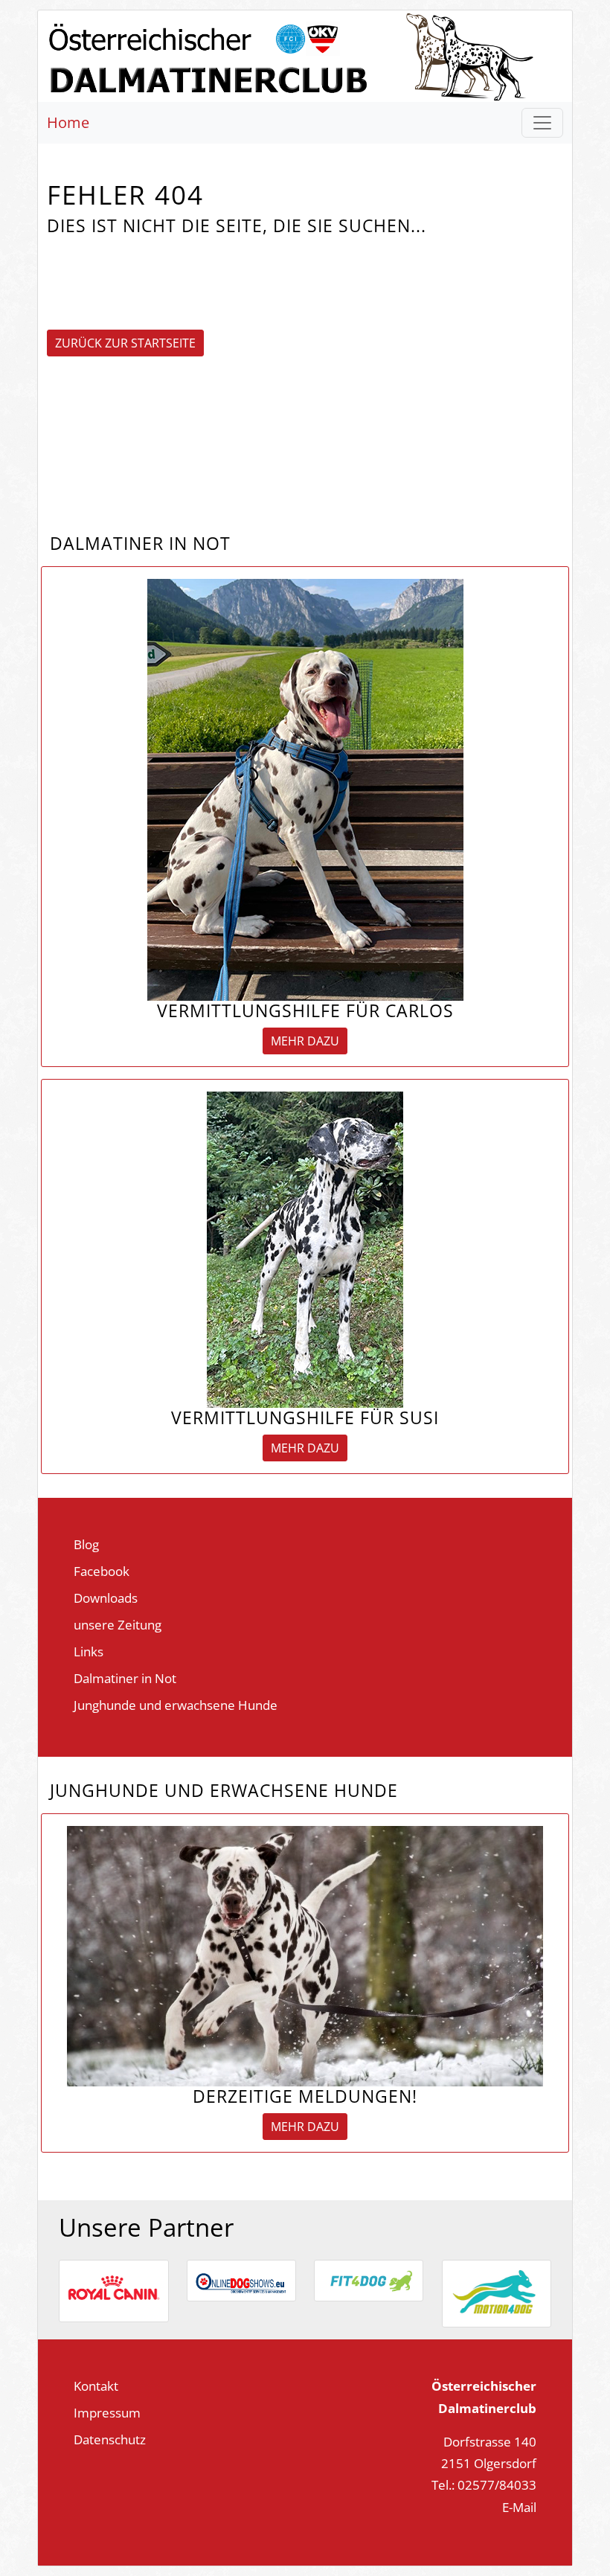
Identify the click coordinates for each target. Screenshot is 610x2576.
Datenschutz (110, 2439)
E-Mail (519, 2507)
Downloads (106, 1598)
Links (89, 1651)
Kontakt (96, 2386)
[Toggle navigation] (542, 123)
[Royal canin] (114, 2290)
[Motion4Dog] (497, 2292)
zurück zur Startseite (125, 343)
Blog (86, 1544)
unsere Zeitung (118, 1624)
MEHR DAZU (305, 1041)
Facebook (102, 1571)
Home (68, 122)
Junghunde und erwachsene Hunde (176, 1705)
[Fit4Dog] (369, 2279)
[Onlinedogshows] (241, 2278)
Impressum (107, 2412)
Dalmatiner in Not (125, 1678)
